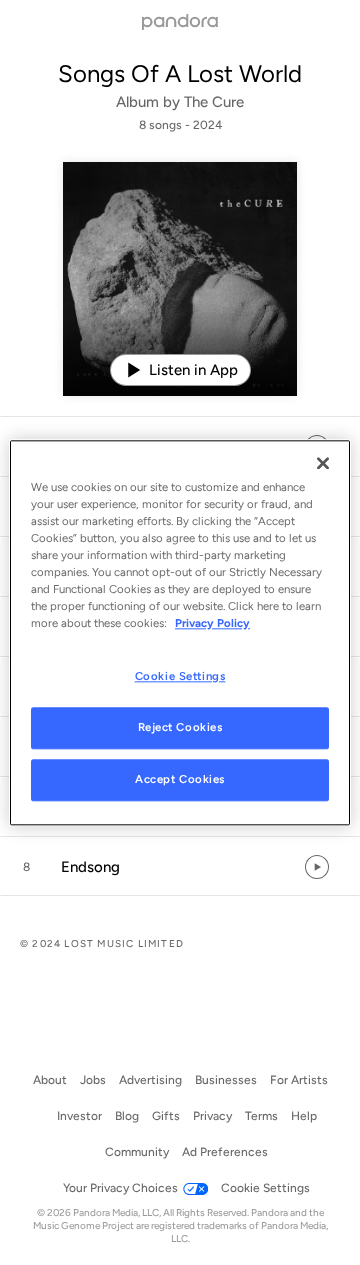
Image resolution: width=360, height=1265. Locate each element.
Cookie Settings (180, 676)
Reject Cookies (180, 727)
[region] (180, 632)
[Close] (323, 463)
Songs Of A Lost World (180, 73)
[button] (180, 867)
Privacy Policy (212, 623)
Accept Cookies (180, 779)
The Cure (214, 102)
